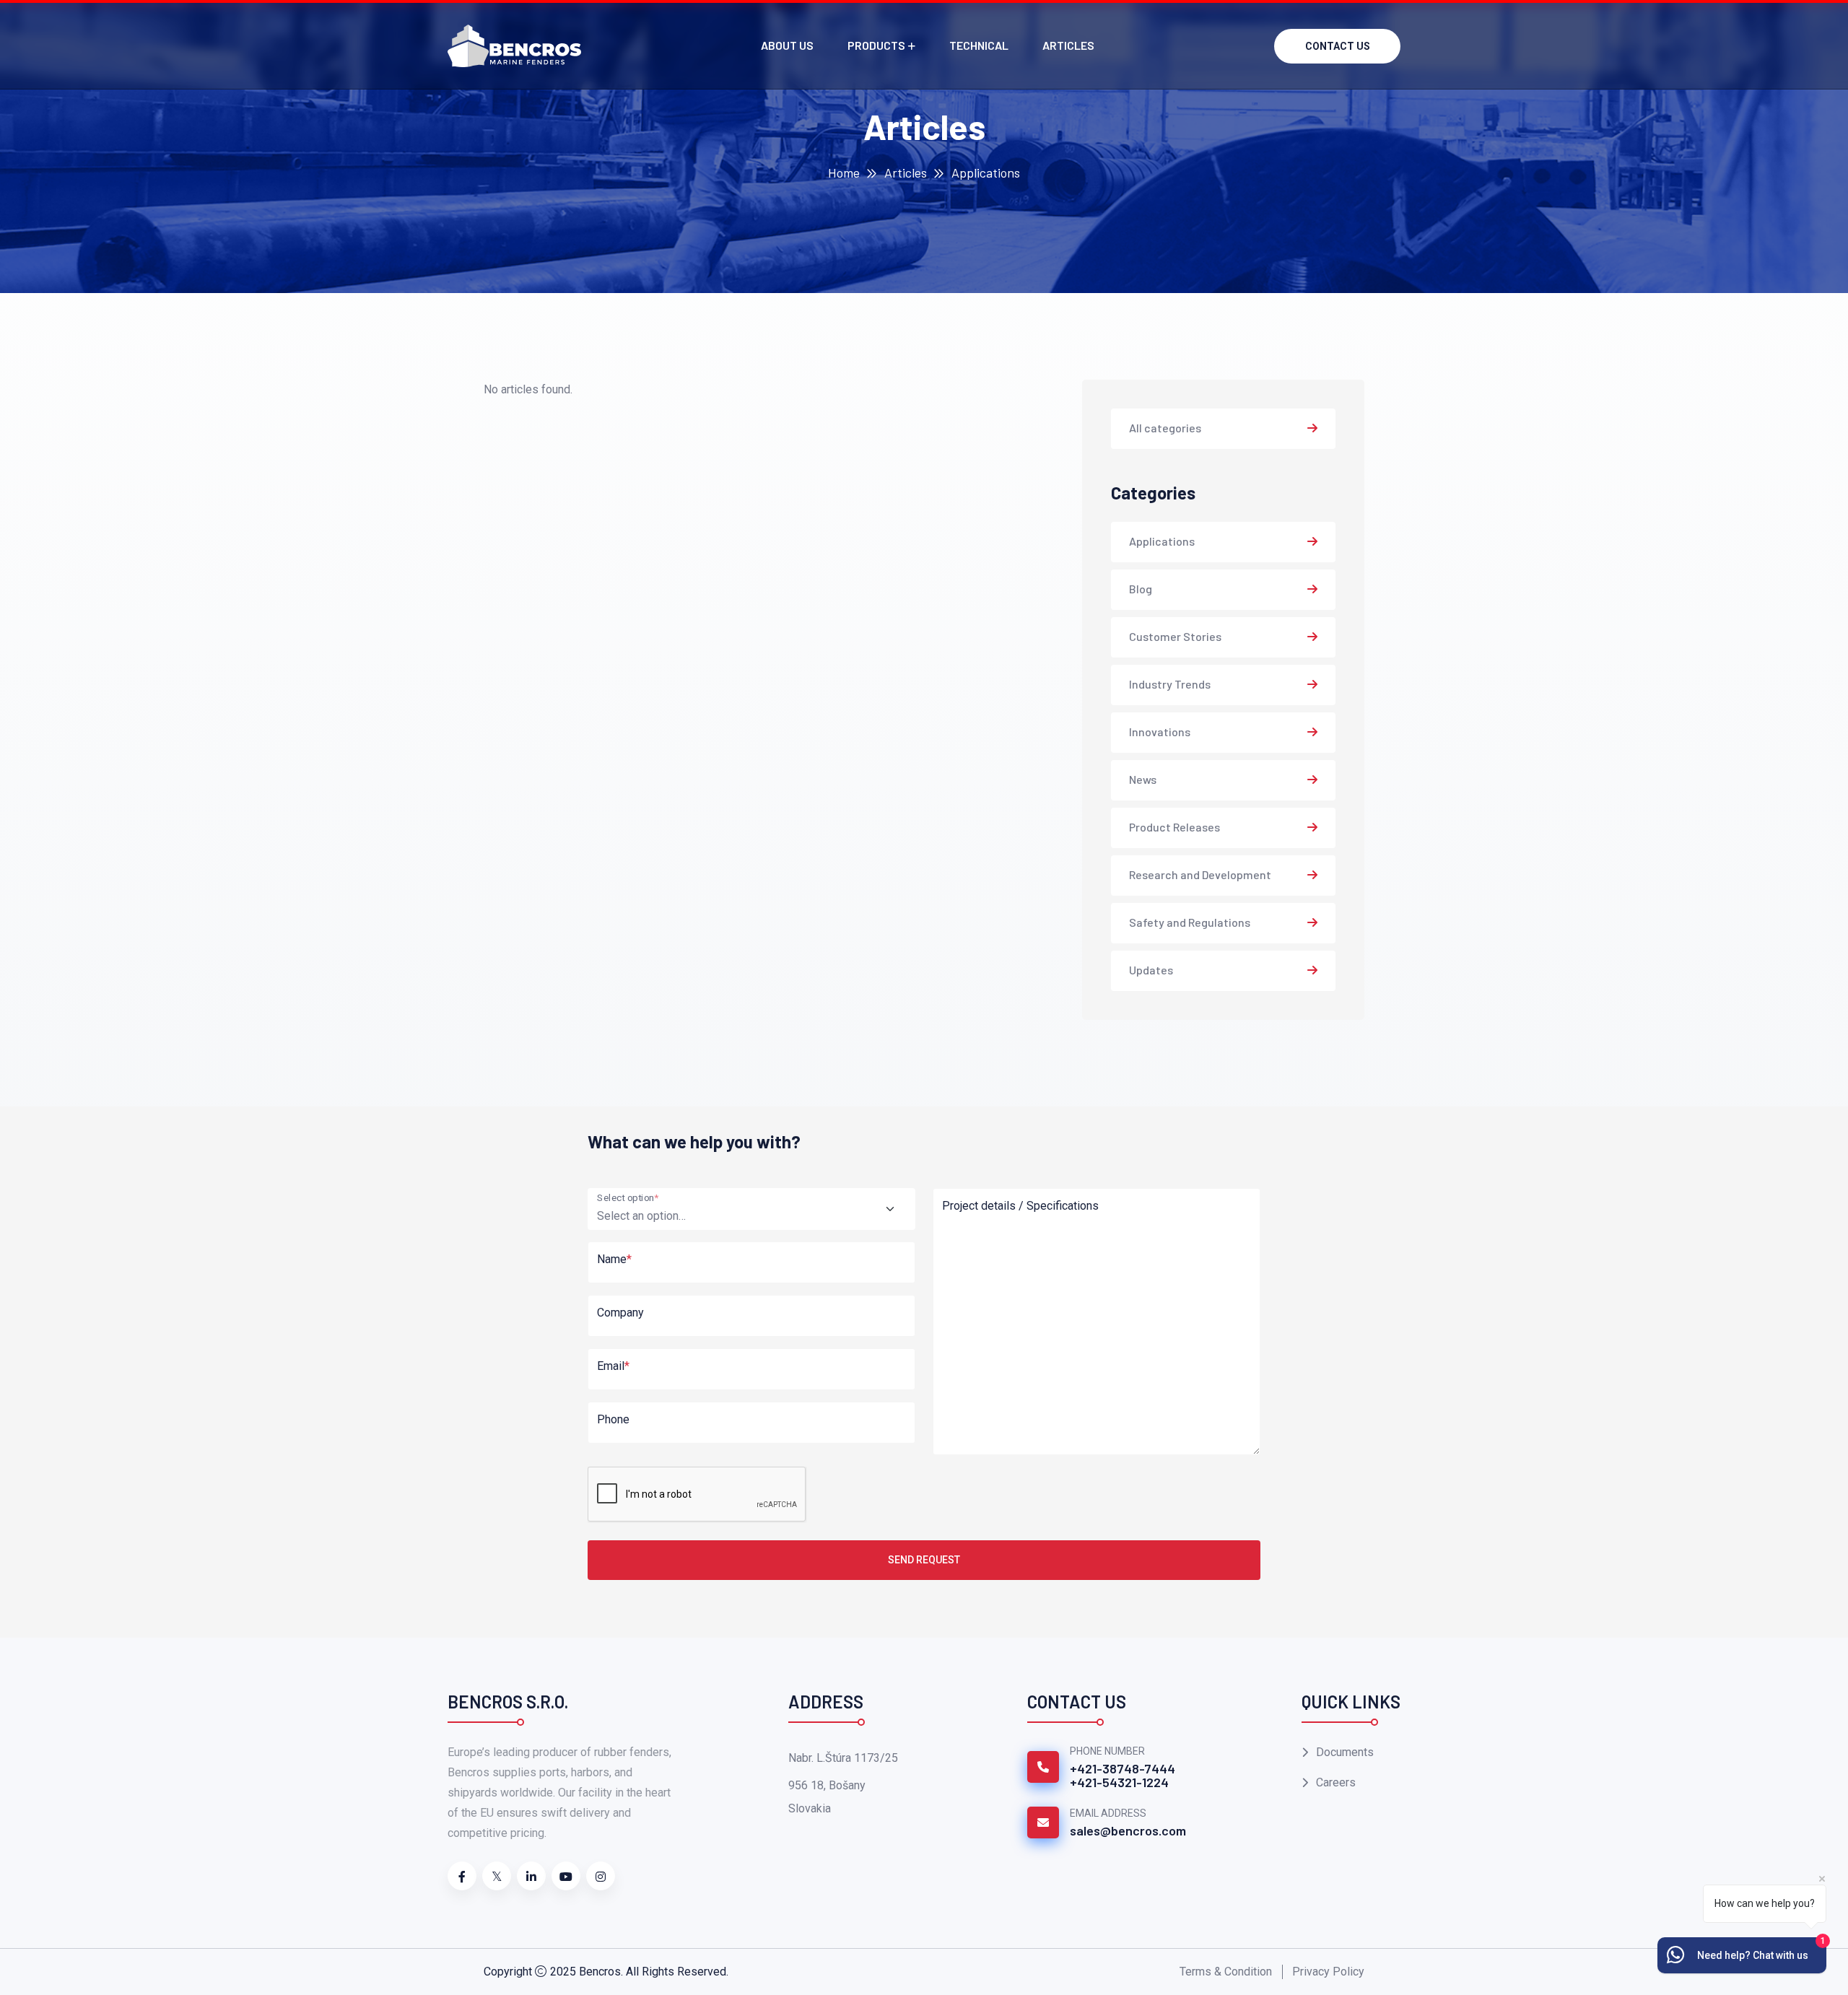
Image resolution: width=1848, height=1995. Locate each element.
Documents (1345, 1752)
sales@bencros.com (1128, 1830)
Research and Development (1200, 874)
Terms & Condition (1226, 1972)
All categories (1165, 428)
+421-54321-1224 (1119, 1782)
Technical (979, 45)
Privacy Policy (1328, 1972)
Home (844, 173)
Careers (1336, 1782)
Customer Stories (1175, 636)
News (1143, 779)
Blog (1141, 589)
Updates (1151, 970)
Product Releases (1174, 827)
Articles (1068, 45)
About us (787, 45)
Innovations (1160, 732)
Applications (1162, 541)
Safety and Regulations (1190, 922)
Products (876, 45)
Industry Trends (1170, 684)
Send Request (924, 1560)
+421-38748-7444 (1123, 1768)
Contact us (1338, 46)
